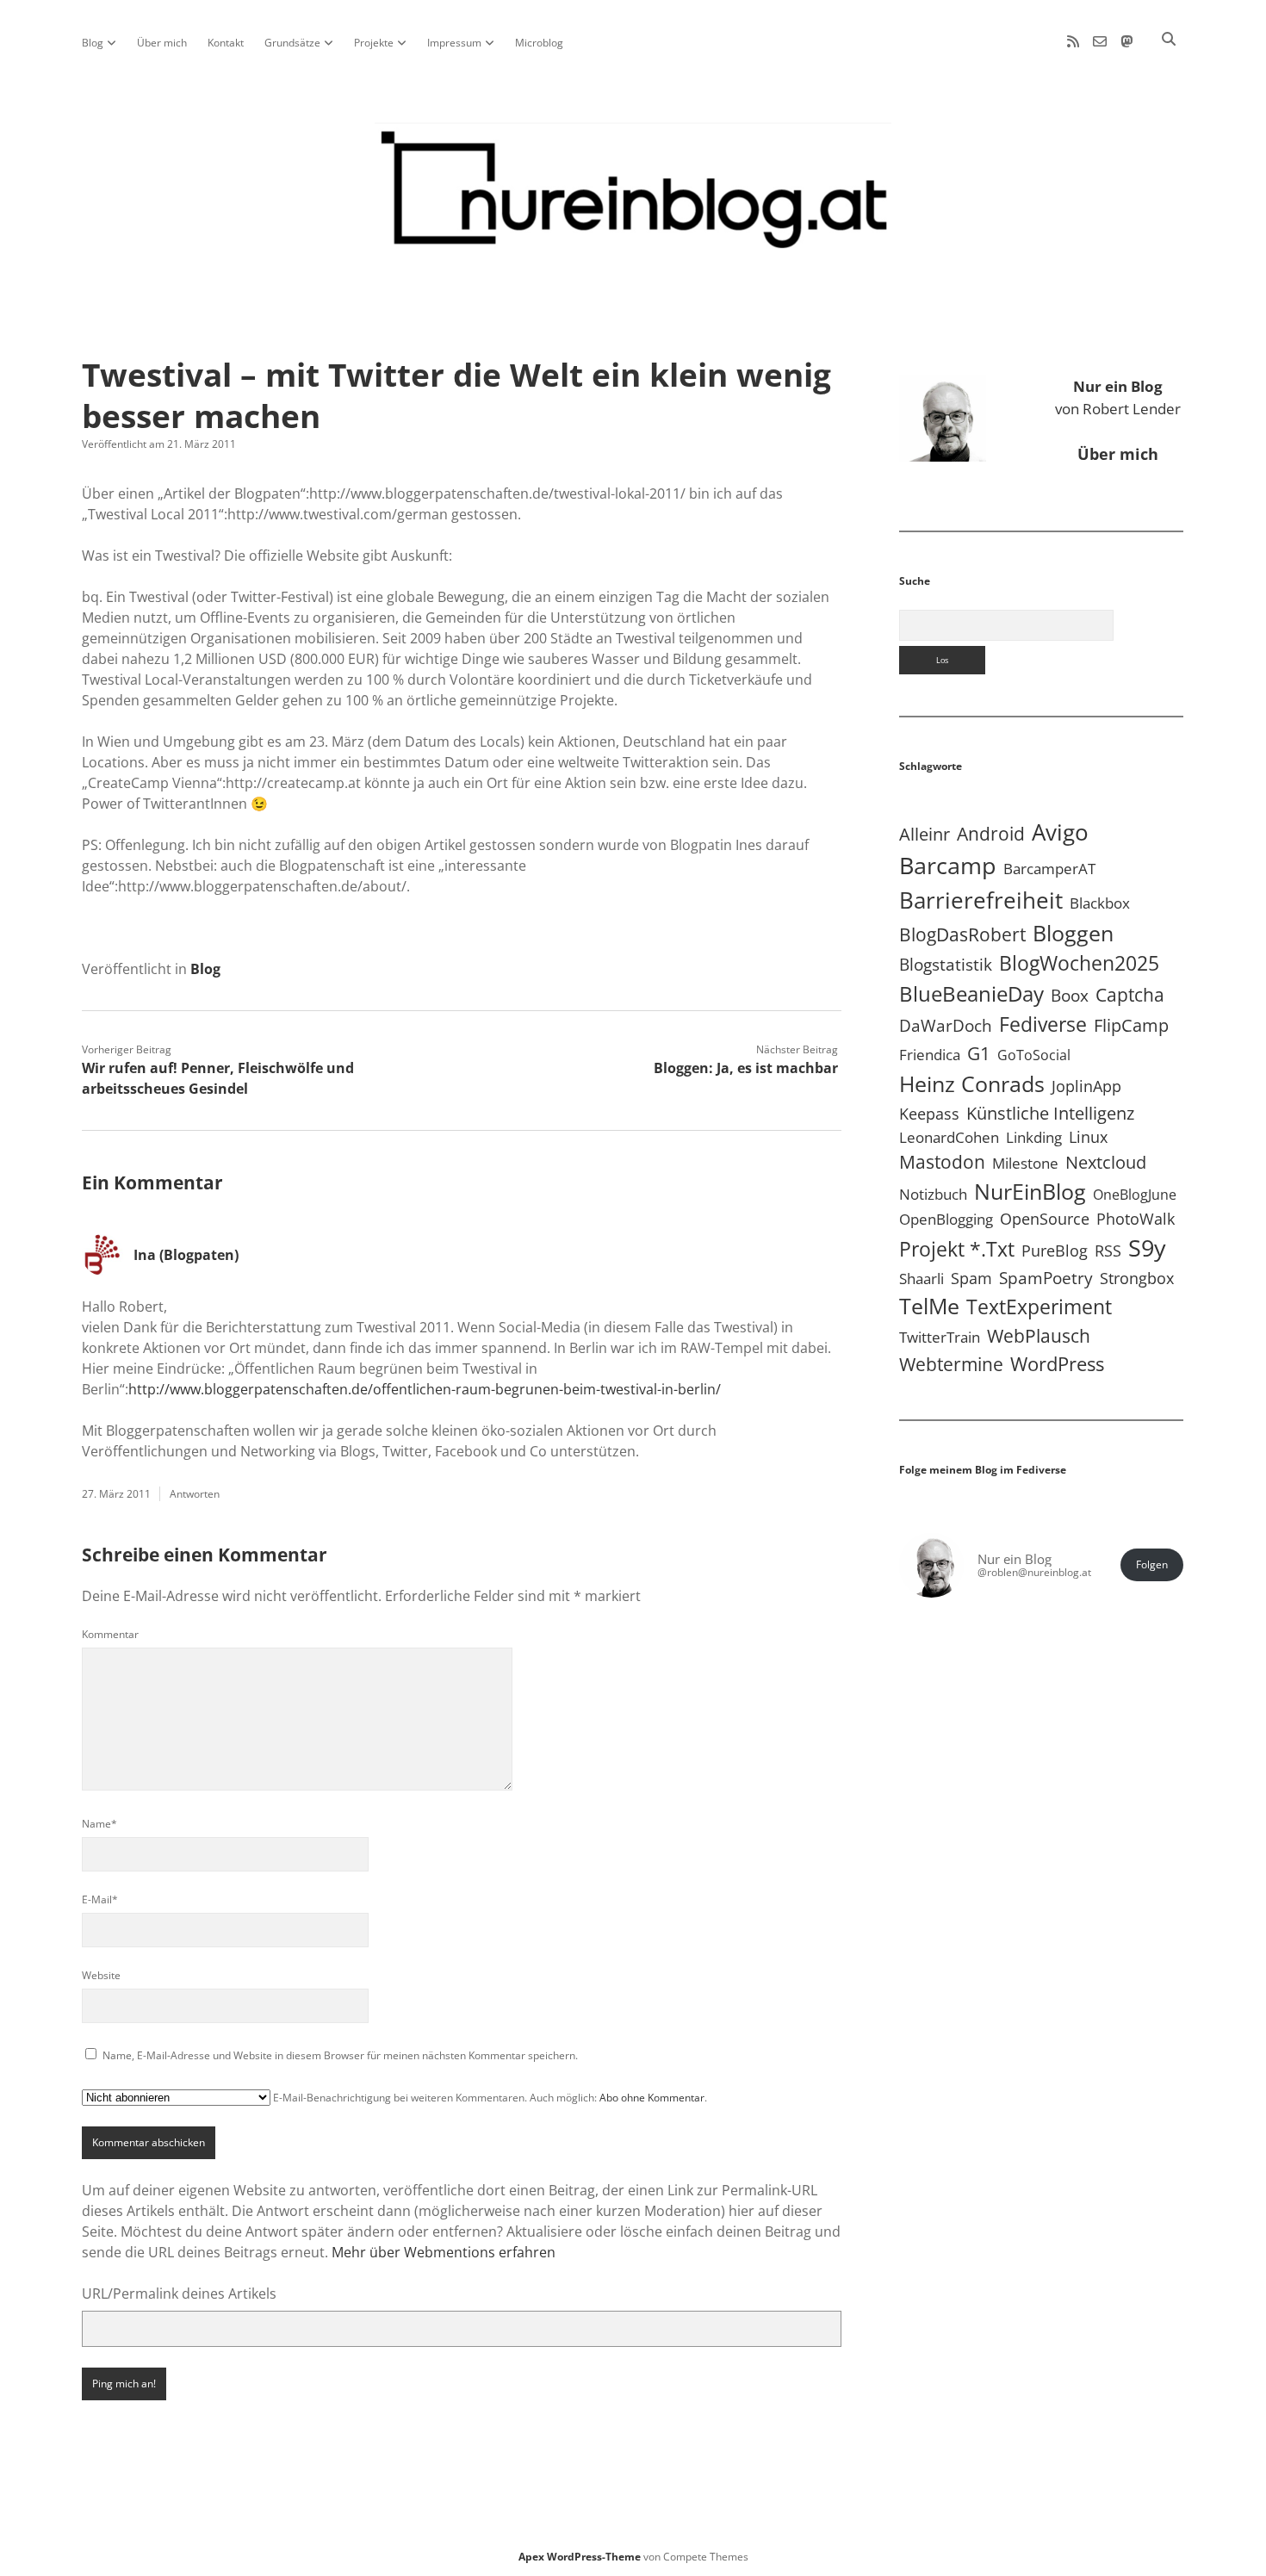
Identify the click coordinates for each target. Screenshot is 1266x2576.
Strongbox (1137, 1278)
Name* (99, 1824)
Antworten (195, 1494)
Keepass (929, 1114)
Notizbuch (933, 1194)
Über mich (162, 43)
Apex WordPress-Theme (580, 2557)
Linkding (1034, 1137)
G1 (979, 1053)
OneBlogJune (1135, 1195)
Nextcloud (1106, 1162)
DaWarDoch (946, 1025)
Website (101, 1975)
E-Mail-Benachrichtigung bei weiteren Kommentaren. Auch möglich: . (489, 2098)
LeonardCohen (949, 1137)
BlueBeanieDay (971, 994)
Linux (1088, 1137)
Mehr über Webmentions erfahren (444, 2252)
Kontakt (226, 43)
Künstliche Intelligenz (1050, 1113)
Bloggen (1073, 933)
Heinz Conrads (972, 1083)
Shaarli (922, 1279)
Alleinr (925, 834)
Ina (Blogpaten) (186, 1255)
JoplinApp (1086, 1086)
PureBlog (1055, 1251)
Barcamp (948, 866)
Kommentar (110, 1634)
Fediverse (1043, 1024)
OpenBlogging (946, 1219)
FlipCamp (1131, 1025)
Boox (1070, 996)
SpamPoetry (1046, 1278)
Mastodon (942, 1162)
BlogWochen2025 (1079, 963)
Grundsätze (292, 43)
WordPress (1057, 1364)
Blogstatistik (946, 965)
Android (991, 833)
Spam (971, 1278)
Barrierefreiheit (981, 900)
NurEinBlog (1030, 1191)
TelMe (929, 1306)
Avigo (1060, 832)
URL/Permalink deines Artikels (179, 2294)
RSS (1108, 1250)
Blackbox (1100, 903)
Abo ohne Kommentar (652, 2098)
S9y (1147, 1248)
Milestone (1025, 1163)
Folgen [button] (1152, 1564)
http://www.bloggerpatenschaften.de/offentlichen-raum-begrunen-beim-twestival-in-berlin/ (425, 1389)
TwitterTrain (940, 1337)
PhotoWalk (1136, 1219)
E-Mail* (100, 1899)
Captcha (1130, 995)
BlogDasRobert (962, 934)
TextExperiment (1039, 1307)
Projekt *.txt (957, 1249)
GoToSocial (1034, 1055)
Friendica (930, 1055)
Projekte (374, 43)
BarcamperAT (1049, 869)
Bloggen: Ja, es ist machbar (746, 1068)
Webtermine (951, 1364)
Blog (93, 43)
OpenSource (1045, 1219)
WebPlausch (1039, 1336)
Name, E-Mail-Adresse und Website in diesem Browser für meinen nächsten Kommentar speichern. (340, 2055)
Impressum (454, 43)
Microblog (539, 43)
